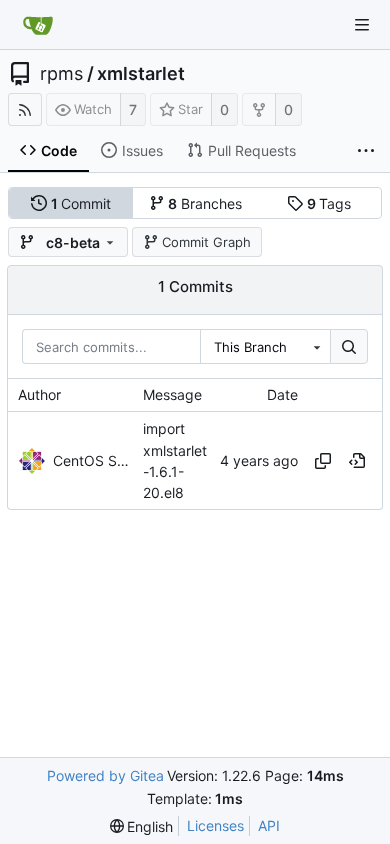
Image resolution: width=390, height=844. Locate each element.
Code (59, 150)
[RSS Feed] (25, 109)
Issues (142, 150)
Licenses (215, 825)
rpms (61, 74)
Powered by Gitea (105, 775)
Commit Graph (206, 242)
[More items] (366, 151)
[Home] (38, 25)
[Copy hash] (323, 461)
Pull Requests (252, 150)
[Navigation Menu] (362, 25)
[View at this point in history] (357, 461)
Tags (329, 203)
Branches (205, 203)
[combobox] (265, 347)
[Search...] (349, 347)
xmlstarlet (141, 74)
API (269, 825)
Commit (81, 203)
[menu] (142, 826)
